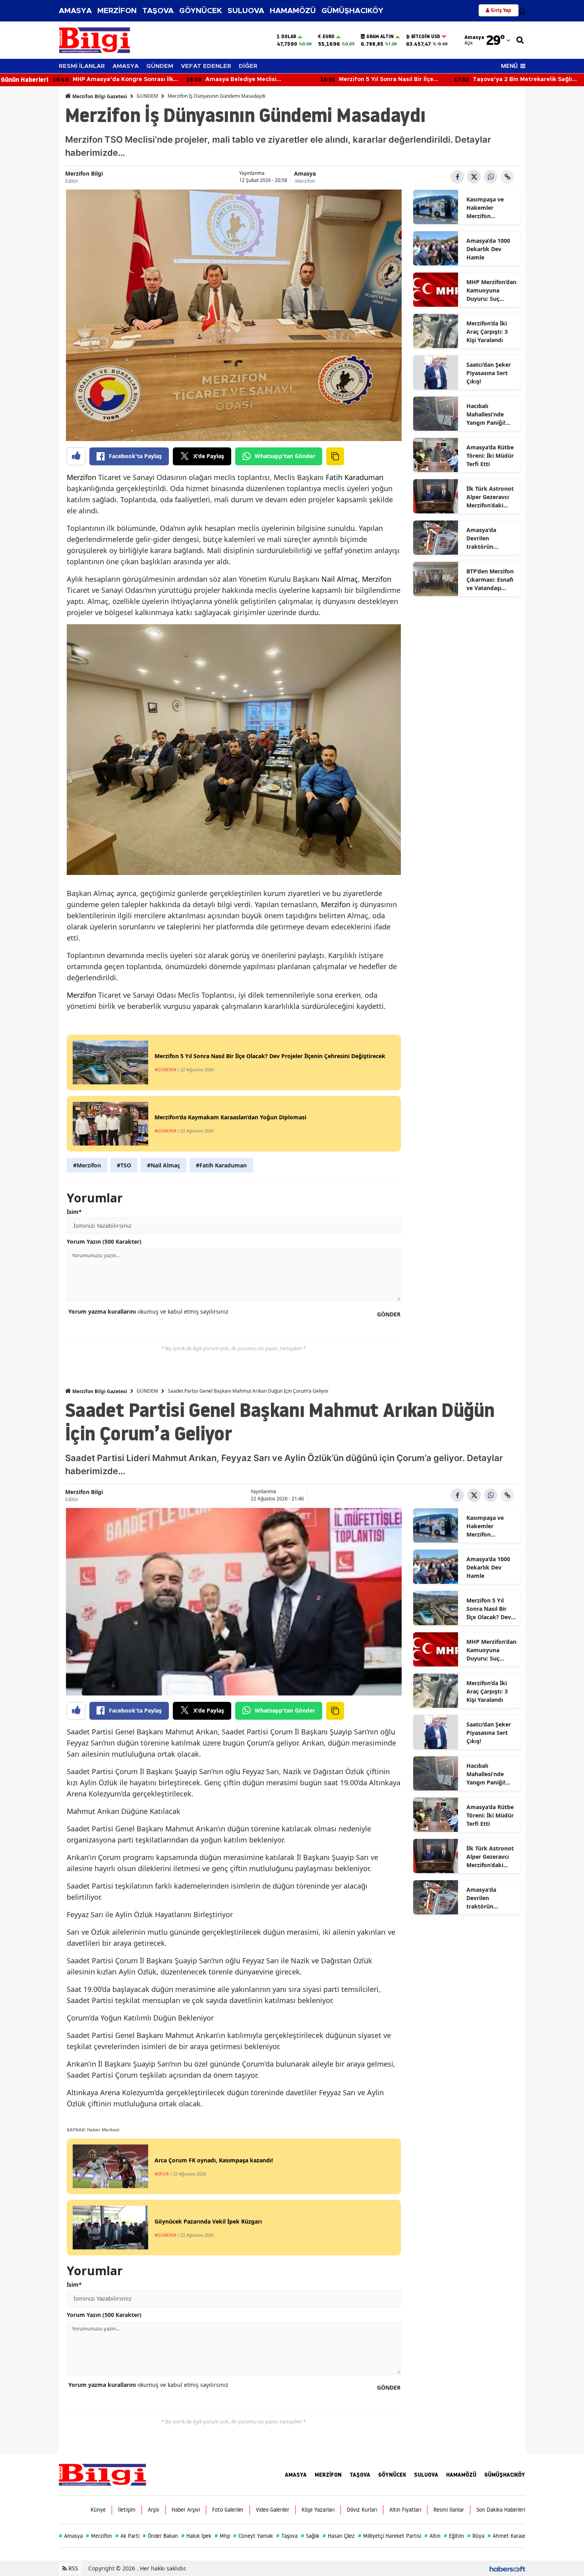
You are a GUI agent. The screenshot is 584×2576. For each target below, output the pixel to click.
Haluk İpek (196, 2536)
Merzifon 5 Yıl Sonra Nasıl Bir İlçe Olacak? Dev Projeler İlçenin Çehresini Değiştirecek (489, 1609)
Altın (432, 2536)
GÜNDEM (160, 66)
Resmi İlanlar (449, 2510)
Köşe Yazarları (318, 2510)
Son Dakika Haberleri (501, 2510)
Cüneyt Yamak (253, 2536)
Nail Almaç (340, 579)
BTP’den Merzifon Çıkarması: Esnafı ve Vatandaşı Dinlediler (490, 580)
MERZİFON (117, 11)
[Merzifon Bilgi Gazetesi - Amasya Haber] (102, 2474)
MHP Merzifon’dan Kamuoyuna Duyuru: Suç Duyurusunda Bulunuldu (491, 290)
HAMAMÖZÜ (293, 11)
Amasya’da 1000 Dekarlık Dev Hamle (488, 249)
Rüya (476, 2536)
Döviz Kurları (362, 2510)
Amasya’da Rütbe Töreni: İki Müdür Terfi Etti (490, 456)
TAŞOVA (158, 11)
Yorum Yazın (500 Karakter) (104, 1242)
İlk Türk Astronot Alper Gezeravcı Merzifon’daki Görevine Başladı (490, 497)
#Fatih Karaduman (221, 1165)
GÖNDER (389, 1314)
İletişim (127, 2510)
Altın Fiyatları (405, 2510)
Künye (98, 2510)
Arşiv (154, 2510)
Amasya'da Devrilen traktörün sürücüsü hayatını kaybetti (491, 538)
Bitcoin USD (426, 37)
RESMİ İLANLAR (82, 66)
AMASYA (75, 11)
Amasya (305, 173)
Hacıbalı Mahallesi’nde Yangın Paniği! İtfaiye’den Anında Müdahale (491, 414)
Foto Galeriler (228, 2510)
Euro (329, 37)
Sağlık (310, 2536)
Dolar (289, 37)
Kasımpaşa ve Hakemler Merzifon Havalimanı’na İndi (486, 208)
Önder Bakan (160, 2536)
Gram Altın (380, 37)
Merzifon (305, 181)
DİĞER (248, 66)
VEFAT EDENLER (206, 66)
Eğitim (454, 2536)
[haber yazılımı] (507, 2568)
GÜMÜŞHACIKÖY (352, 11)
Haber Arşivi (186, 2510)
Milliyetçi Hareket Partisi (390, 2536)
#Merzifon (87, 1165)
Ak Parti (127, 2536)
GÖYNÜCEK (201, 11)
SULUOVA (246, 11)
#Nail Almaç (163, 1165)
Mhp (222, 2536)
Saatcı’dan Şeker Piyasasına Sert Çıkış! (489, 373)
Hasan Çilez (339, 2536)
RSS (73, 2568)
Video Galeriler (273, 2510)
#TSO (124, 1165)
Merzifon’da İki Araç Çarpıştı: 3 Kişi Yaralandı (487, 332)
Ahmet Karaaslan (511, 2536)
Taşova (287, 2536)
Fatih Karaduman (355, 477)
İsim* (74, 1212)
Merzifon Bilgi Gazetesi (99, 96)
